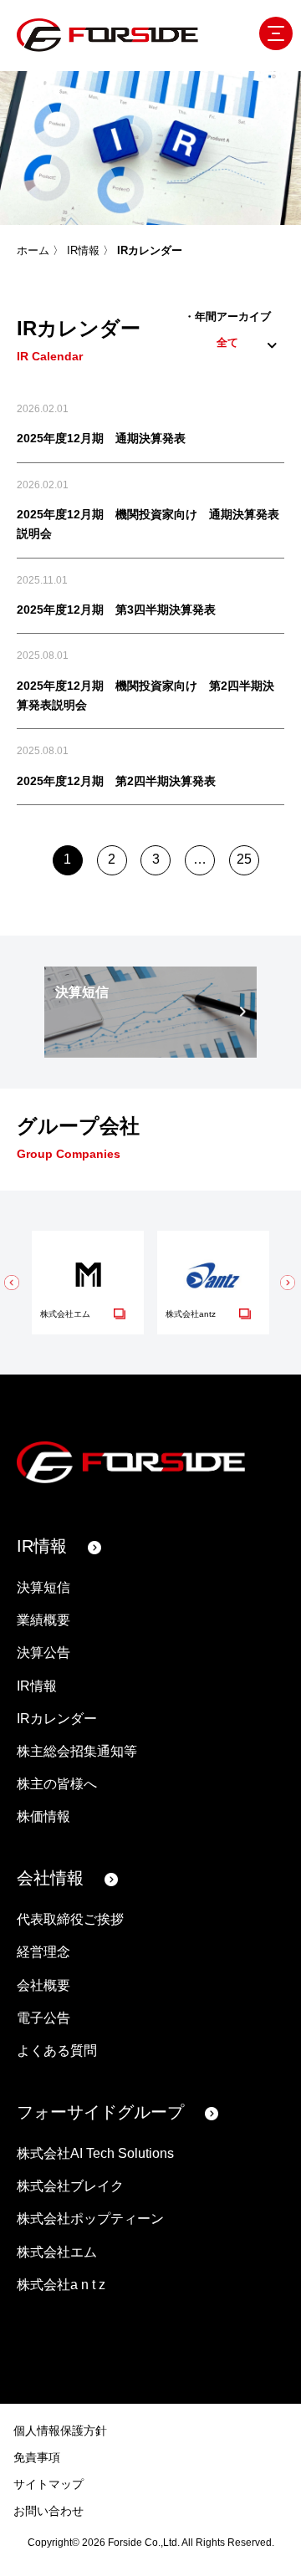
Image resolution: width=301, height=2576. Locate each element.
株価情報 (43, 1816)
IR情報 (83, 250)
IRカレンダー (57, 1719)
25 (244, 859)
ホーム (33, 250)
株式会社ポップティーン (90, 2219)
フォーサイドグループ (100, 2112)
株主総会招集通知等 (77, 1751)
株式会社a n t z (61, 2285)
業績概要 (43, 1620)
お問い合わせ (48, 2511)
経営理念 (43, 1952)
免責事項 (37, 2457)
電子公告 (43, 2018)
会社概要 (43, 1985)
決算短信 (43, 1587)
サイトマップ (48, 2484)
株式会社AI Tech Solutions (95, 2153)
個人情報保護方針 (60, 2431)
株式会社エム (57, 2252)
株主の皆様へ (57, 1784)
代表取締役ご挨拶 (70, 1919)
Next (280, 1012)
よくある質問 (57, 2051)
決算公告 (43, 1653)
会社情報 (50, 1878)
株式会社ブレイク (70, 2186)
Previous (21, 1012)
